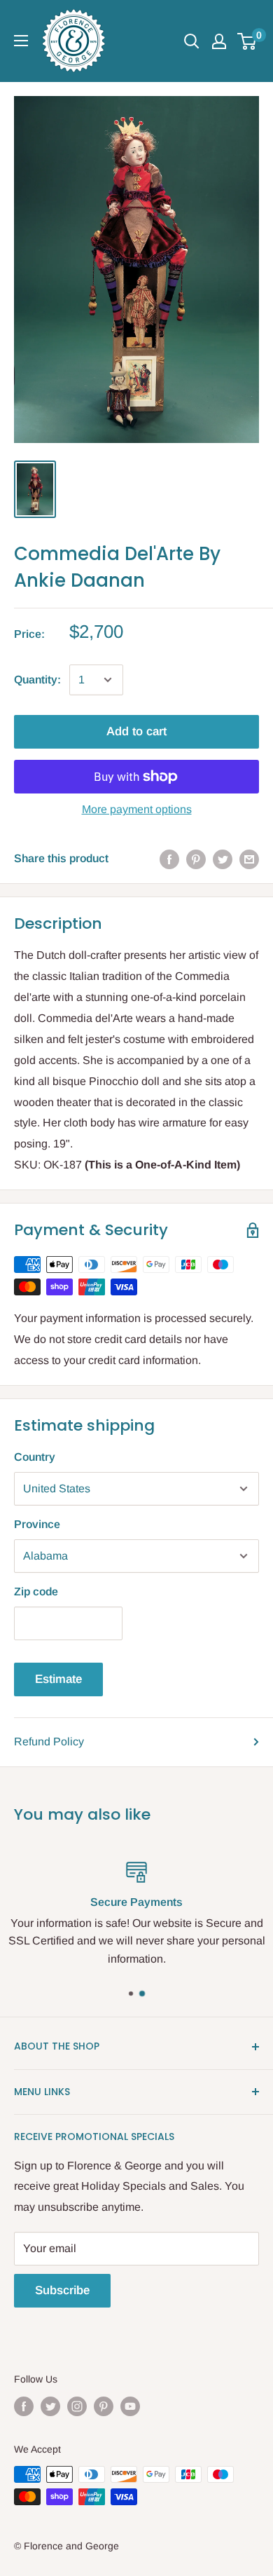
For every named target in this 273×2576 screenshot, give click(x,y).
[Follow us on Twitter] (50, 2406)
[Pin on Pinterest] (196, 859)
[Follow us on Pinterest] (104, 2406)
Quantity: (37, 680)
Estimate (58, 1679)
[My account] (219, 41)
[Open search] (192, 41)
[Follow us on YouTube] (130, 2406)
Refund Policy (49, 1742)
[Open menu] (21, 41)
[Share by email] (249, 859)
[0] (247, 41)
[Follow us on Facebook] (24, 2406)
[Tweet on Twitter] (223, 859)
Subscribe (62, 2290)
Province (37, 1524)
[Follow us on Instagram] (77, 2406)
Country (35, 1457)
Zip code (36, 1592)
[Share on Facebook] (169, 859)
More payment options (137, 809)
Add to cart (136, 731)
